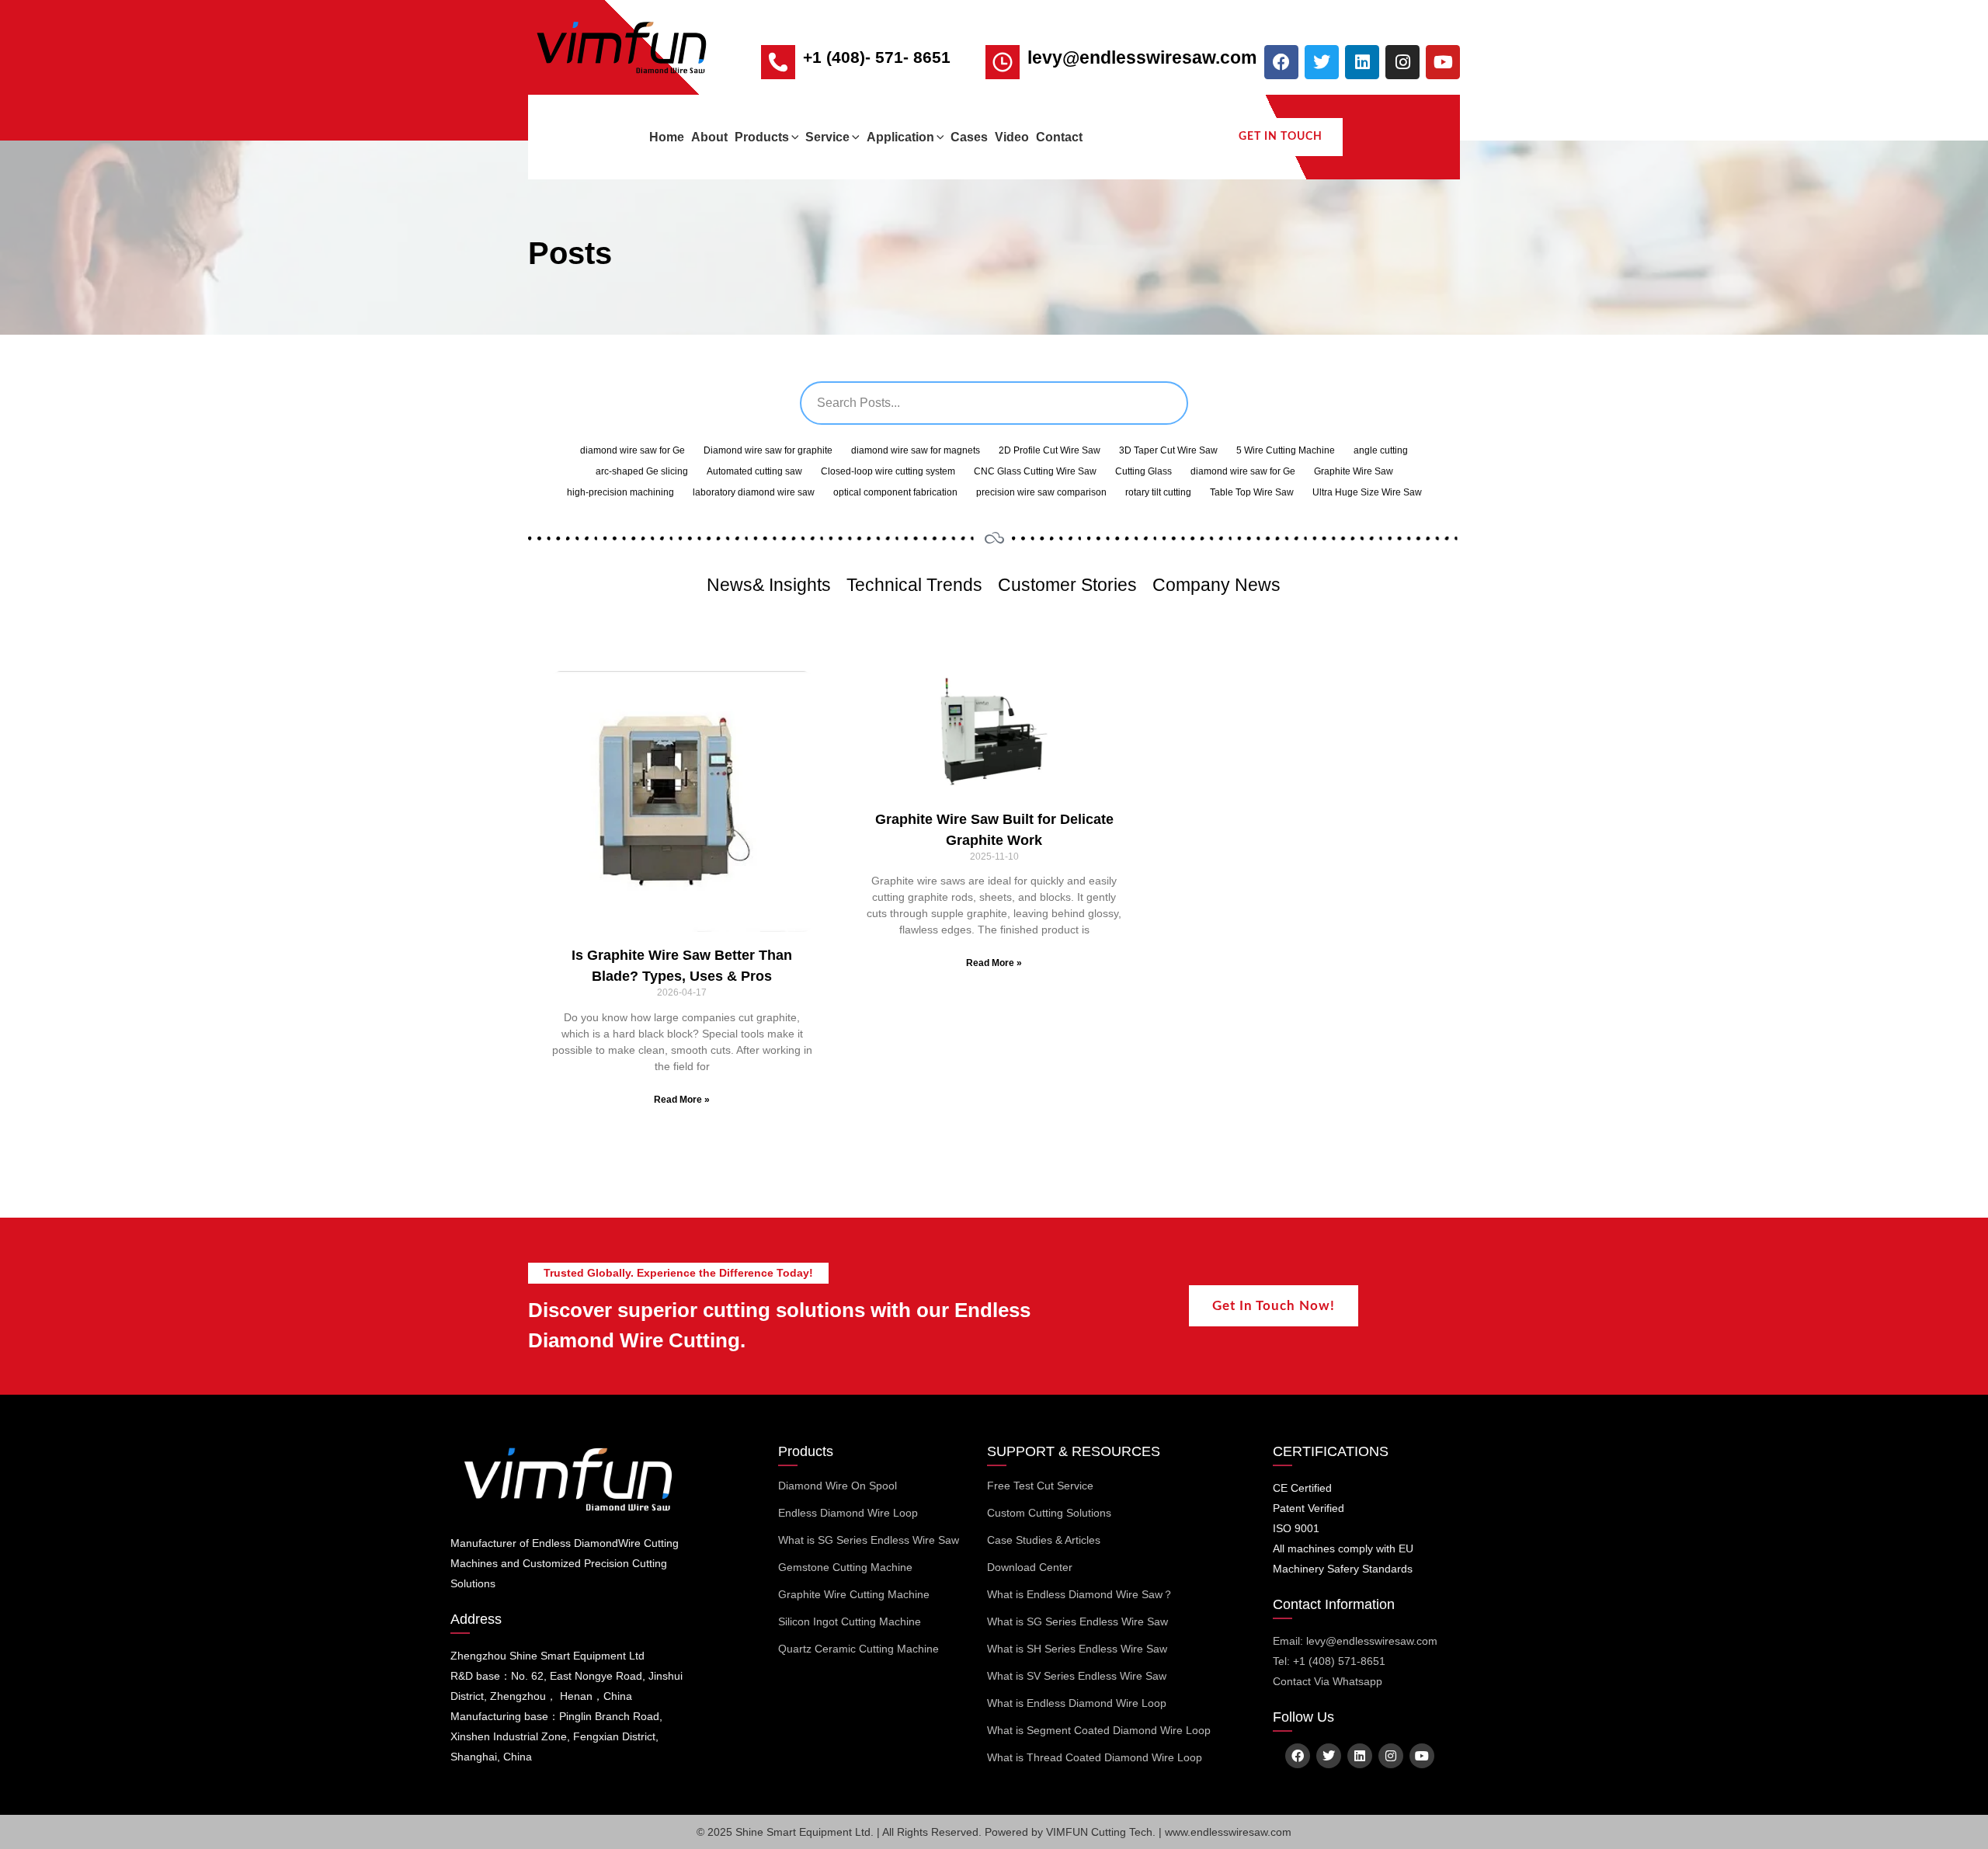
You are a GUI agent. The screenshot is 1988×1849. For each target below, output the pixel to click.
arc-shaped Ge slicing (642, 471)
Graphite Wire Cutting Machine (854, 1594)
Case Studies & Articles (1044, 1540)
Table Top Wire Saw (1252, 492)
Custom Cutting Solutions (1049, 1513)
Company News (1216, 585)
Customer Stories (1067, 585)
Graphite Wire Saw (1354, 471)
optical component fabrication (895, 492)
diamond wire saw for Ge (633, 450)
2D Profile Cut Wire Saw (1050, 450)
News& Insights (769, 585)
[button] (794, 137)
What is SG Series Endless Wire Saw (869, 1540)
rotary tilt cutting (1158, 492)
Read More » (682, 1100)
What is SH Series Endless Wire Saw (1077, 1649)
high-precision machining (620, 492)
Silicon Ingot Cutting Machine (850, 1621)
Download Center (1030, 1567)
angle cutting (1381, 450)
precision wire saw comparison (1041, 492)
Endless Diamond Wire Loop (848, 1513)
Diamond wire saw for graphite (768, 450)
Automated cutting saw (754, 471)
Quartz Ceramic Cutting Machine (858, 1649)
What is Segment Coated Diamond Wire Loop (1099, 1730)
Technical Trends (914, 585)
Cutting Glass (1143, 471)
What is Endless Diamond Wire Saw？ (1080, 1594)
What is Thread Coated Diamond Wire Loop (1095, 1757)
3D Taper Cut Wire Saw (1168, 450)
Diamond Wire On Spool (838, 1486)
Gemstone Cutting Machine (845, 1567)
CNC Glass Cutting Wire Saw (1035, 471)
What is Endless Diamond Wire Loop (1077, 1703)
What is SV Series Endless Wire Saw (1077, 1676)
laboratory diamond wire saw (754, 492)
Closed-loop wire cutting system (888, 471)
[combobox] (994, 403)
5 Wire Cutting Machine (1286, 450)
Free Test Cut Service (1040, 1486)
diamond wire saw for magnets (916, 450)
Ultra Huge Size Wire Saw (1367, 492)
